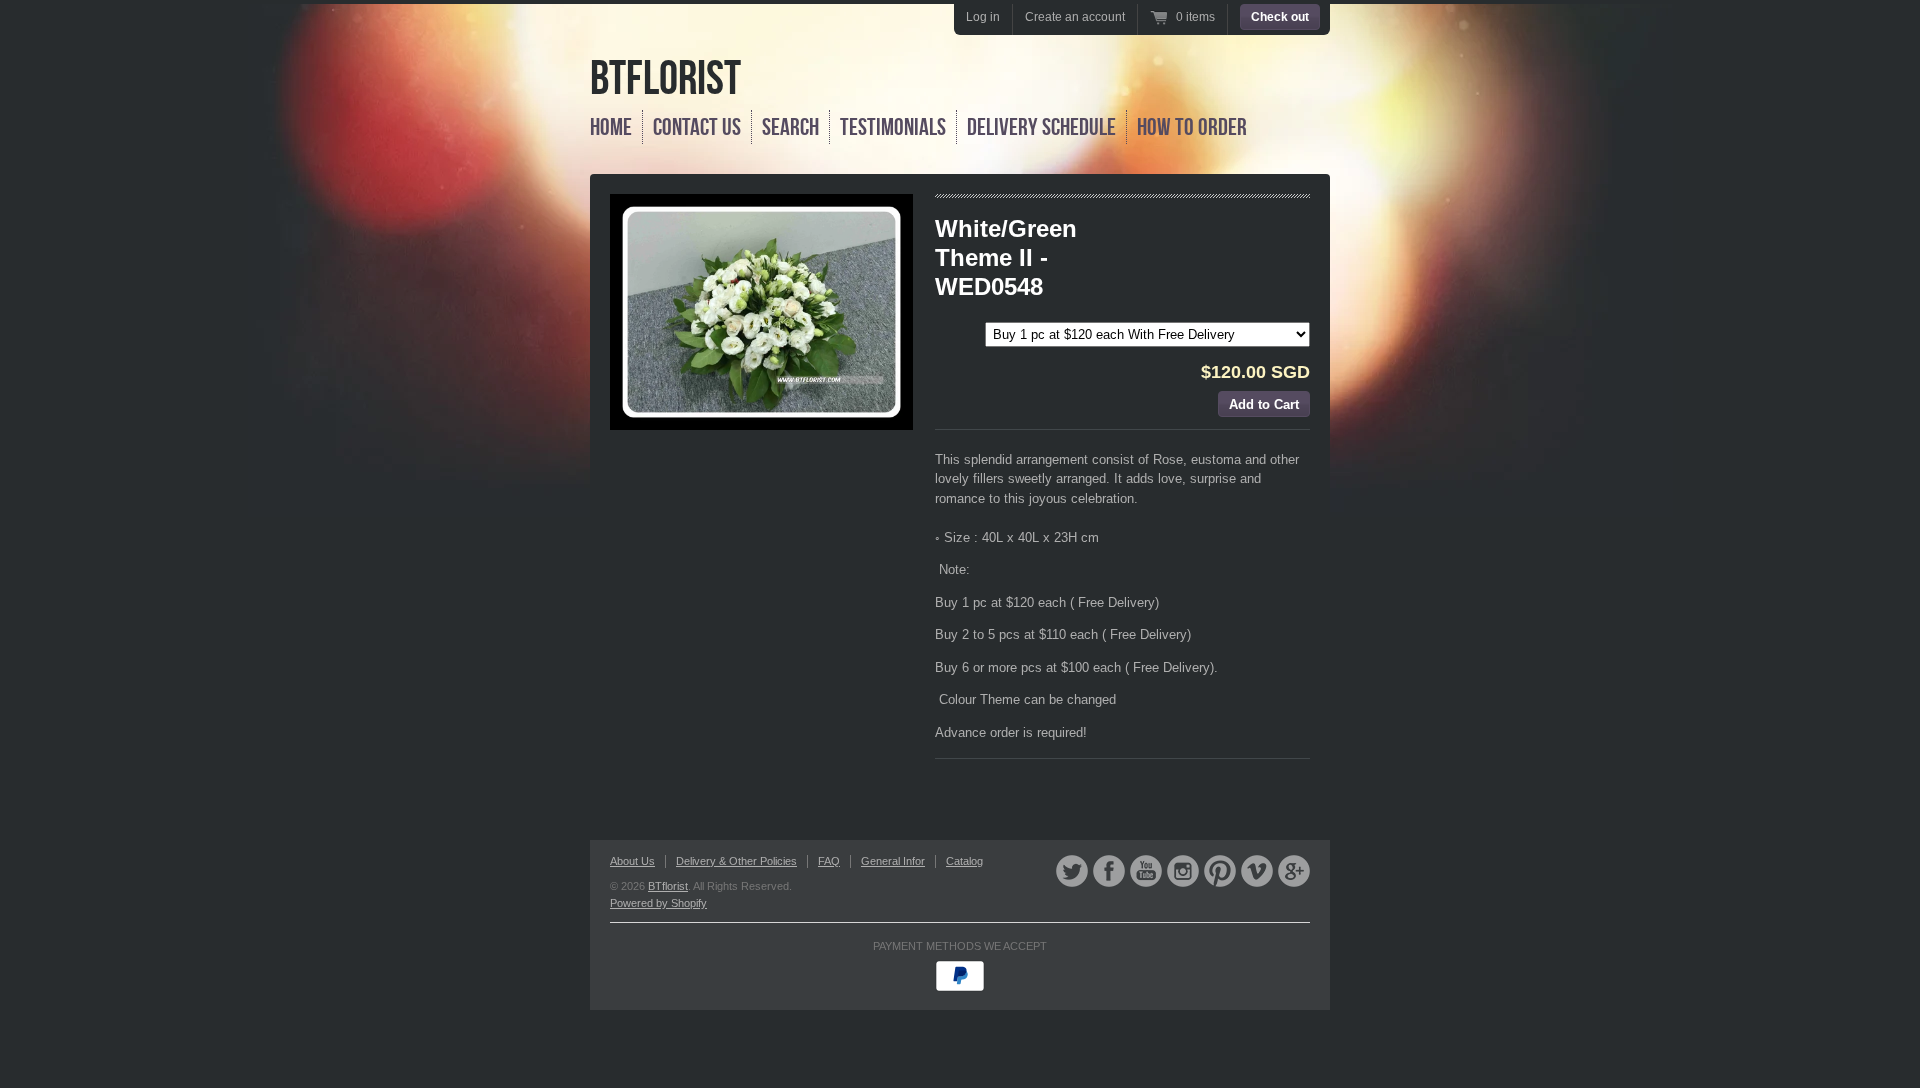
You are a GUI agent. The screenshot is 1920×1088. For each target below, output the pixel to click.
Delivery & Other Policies (736, 861)
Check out (1280, 17)
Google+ (1294, 871)
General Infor (893, 861)
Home (611, 127)
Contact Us (697, 127)
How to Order (1192, 127)
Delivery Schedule (1041, 127)
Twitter (1072, 871)
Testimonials (893, 127)
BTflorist (665, 77)
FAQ (829, 861)
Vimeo (1257, 871)
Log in (983, 17)
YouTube (1146, 871)
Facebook (1109, 871)
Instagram (1183, 871)
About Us (632, 861)
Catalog (964, 861)
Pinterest (1220, 871)
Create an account (1075, 17)
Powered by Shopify (658, 903)
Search (790, 127)
